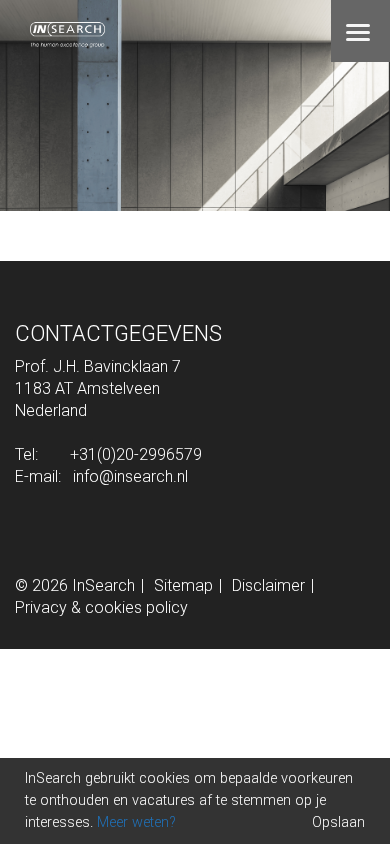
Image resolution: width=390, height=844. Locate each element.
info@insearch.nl (130, 476)
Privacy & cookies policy (101, 607)
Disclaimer (268, 585)
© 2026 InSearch (75, 585)
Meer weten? (136, 822)
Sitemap (183, 585)
